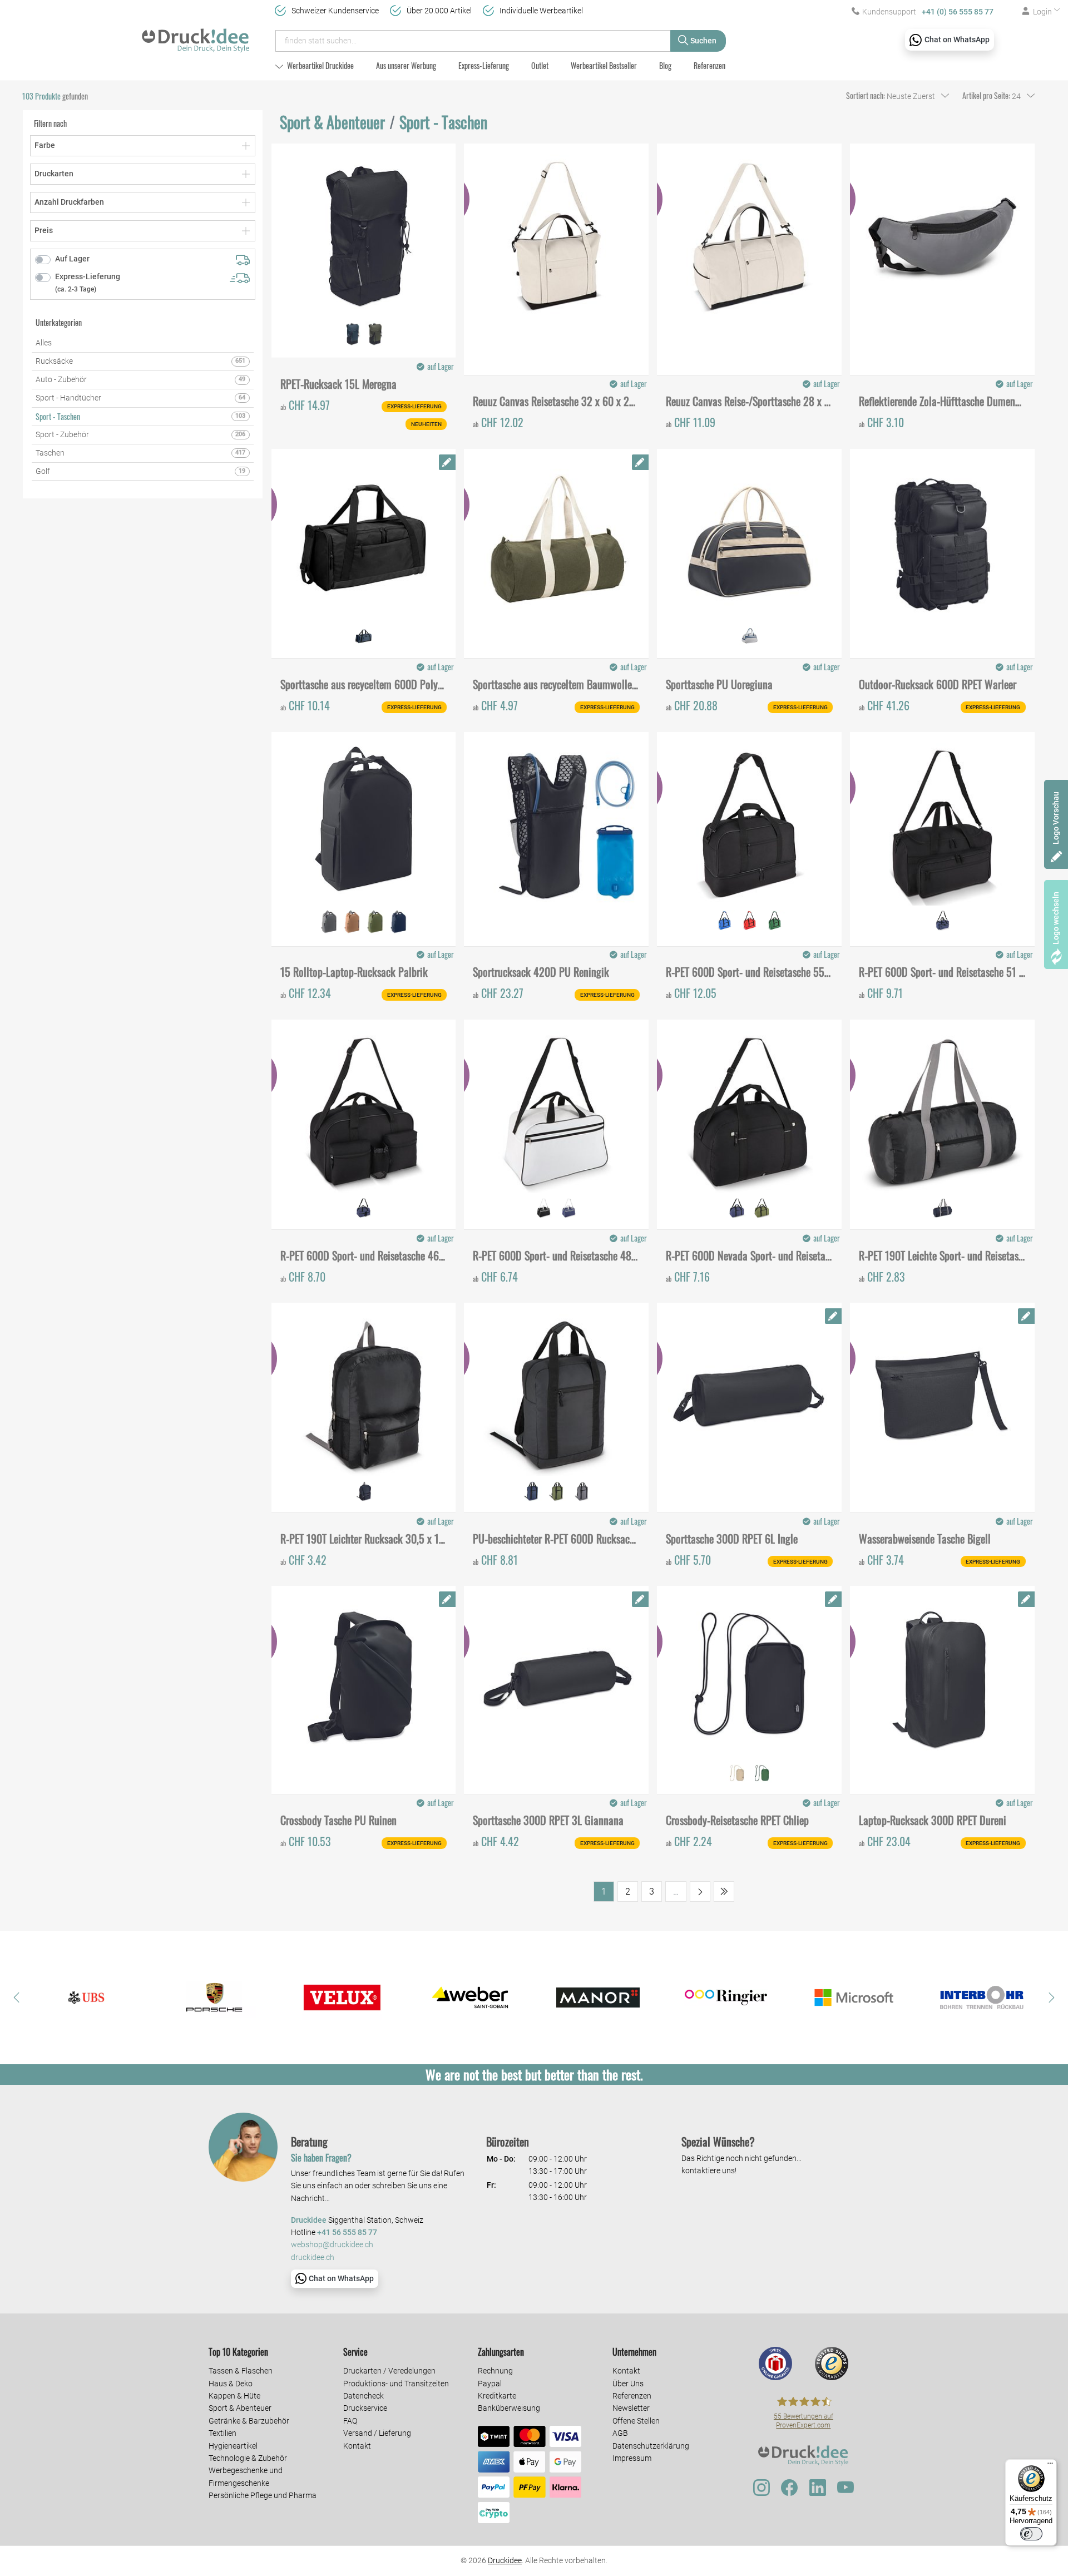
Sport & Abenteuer (240, 2408)
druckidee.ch (313, 2258)
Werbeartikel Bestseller (604, 65)
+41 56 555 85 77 (347, 2233)
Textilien (222, 2433)
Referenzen (709, 65)
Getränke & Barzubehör (249, 2421)
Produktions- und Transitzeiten (396, 2384)
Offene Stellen (636, 2421)
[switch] (1031, 2534)
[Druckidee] (196, 36)
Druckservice (365, 2408)
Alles (44, 343)
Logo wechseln (1056, 918)
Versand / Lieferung (377, 2433)
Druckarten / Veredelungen (389, 2371)
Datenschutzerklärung (651, 2446)
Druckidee (505, 2560)
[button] (17, 1997)
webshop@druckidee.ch (332, 2245)
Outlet (540, 65)
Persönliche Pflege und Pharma (263, 2495)
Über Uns (628, 2384)
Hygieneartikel (233, 2446)
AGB (620, 2433)
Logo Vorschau (1056, 818)
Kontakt (357, 2446)
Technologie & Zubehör (248, 2458)
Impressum (632, 2458)
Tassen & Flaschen (241, 2371)
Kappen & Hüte (234, 2396)
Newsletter (631, 2408)
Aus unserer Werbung (406, 65)
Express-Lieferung (484, 65)
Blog (665, 65)
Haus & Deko (231, 2384)
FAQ (350, 2421)
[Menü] (1050, 2466)
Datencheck (364, 2396)
